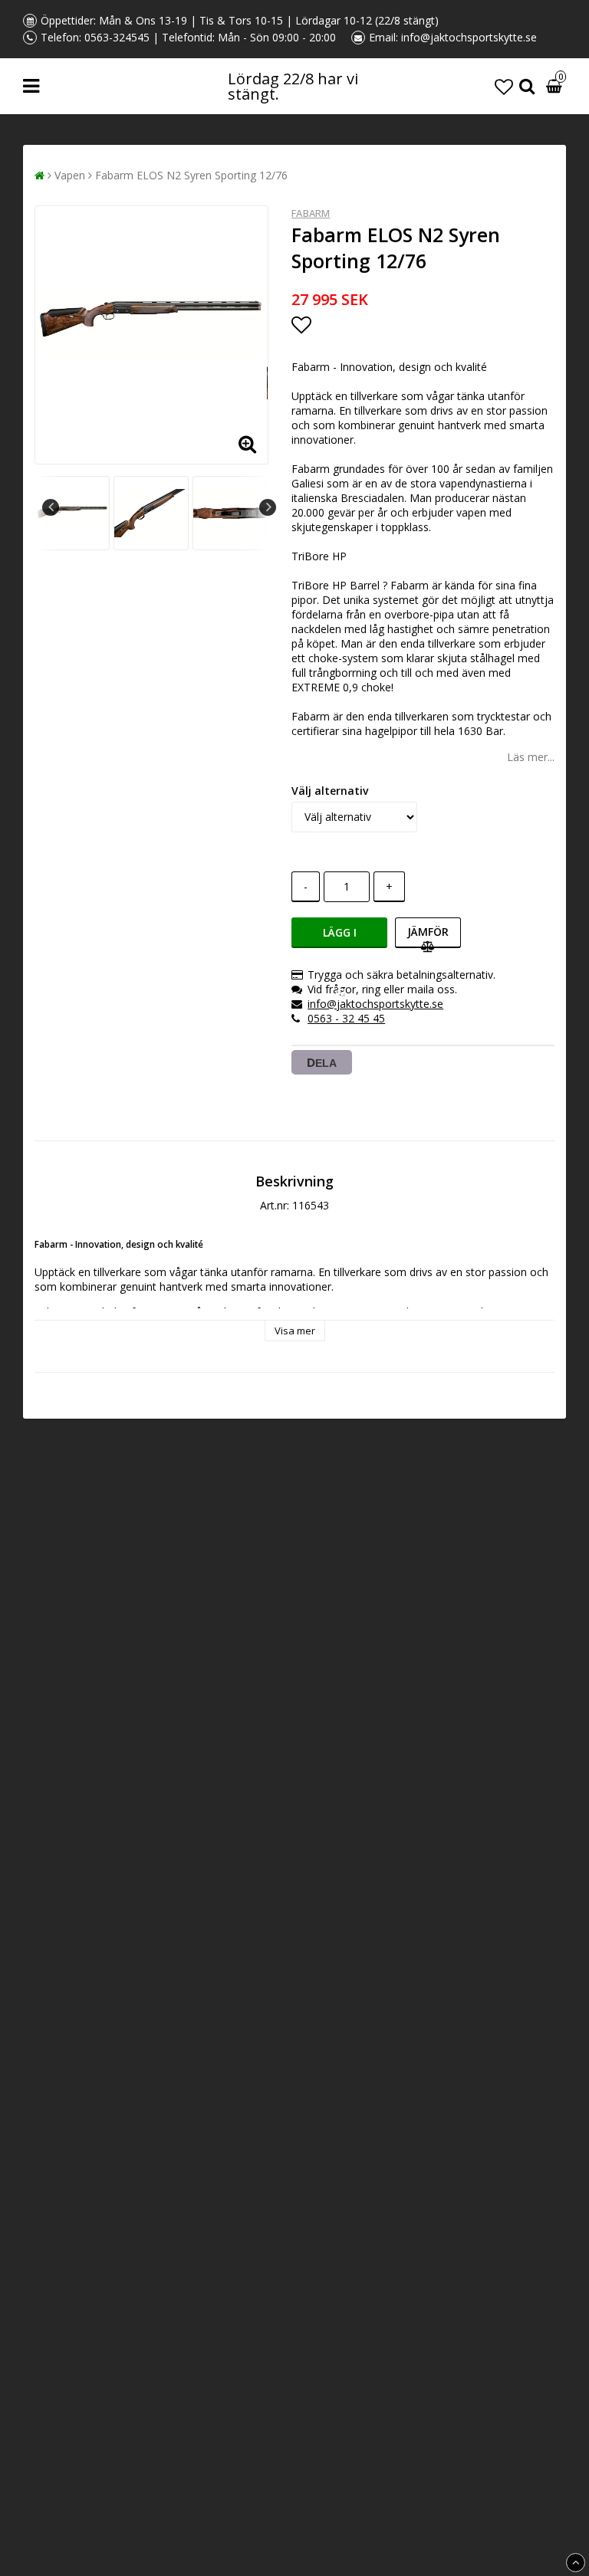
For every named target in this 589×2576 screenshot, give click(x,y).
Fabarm (311, 213)
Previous (51, 507)
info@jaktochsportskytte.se (469, 37)
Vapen (70, 175)
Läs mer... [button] (531, 757)
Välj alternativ (330, 791)
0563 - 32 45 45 (346, 1018)
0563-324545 (117, 37)
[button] (504, 86)
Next (268, 507)
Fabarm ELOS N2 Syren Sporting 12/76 (191, 175)
